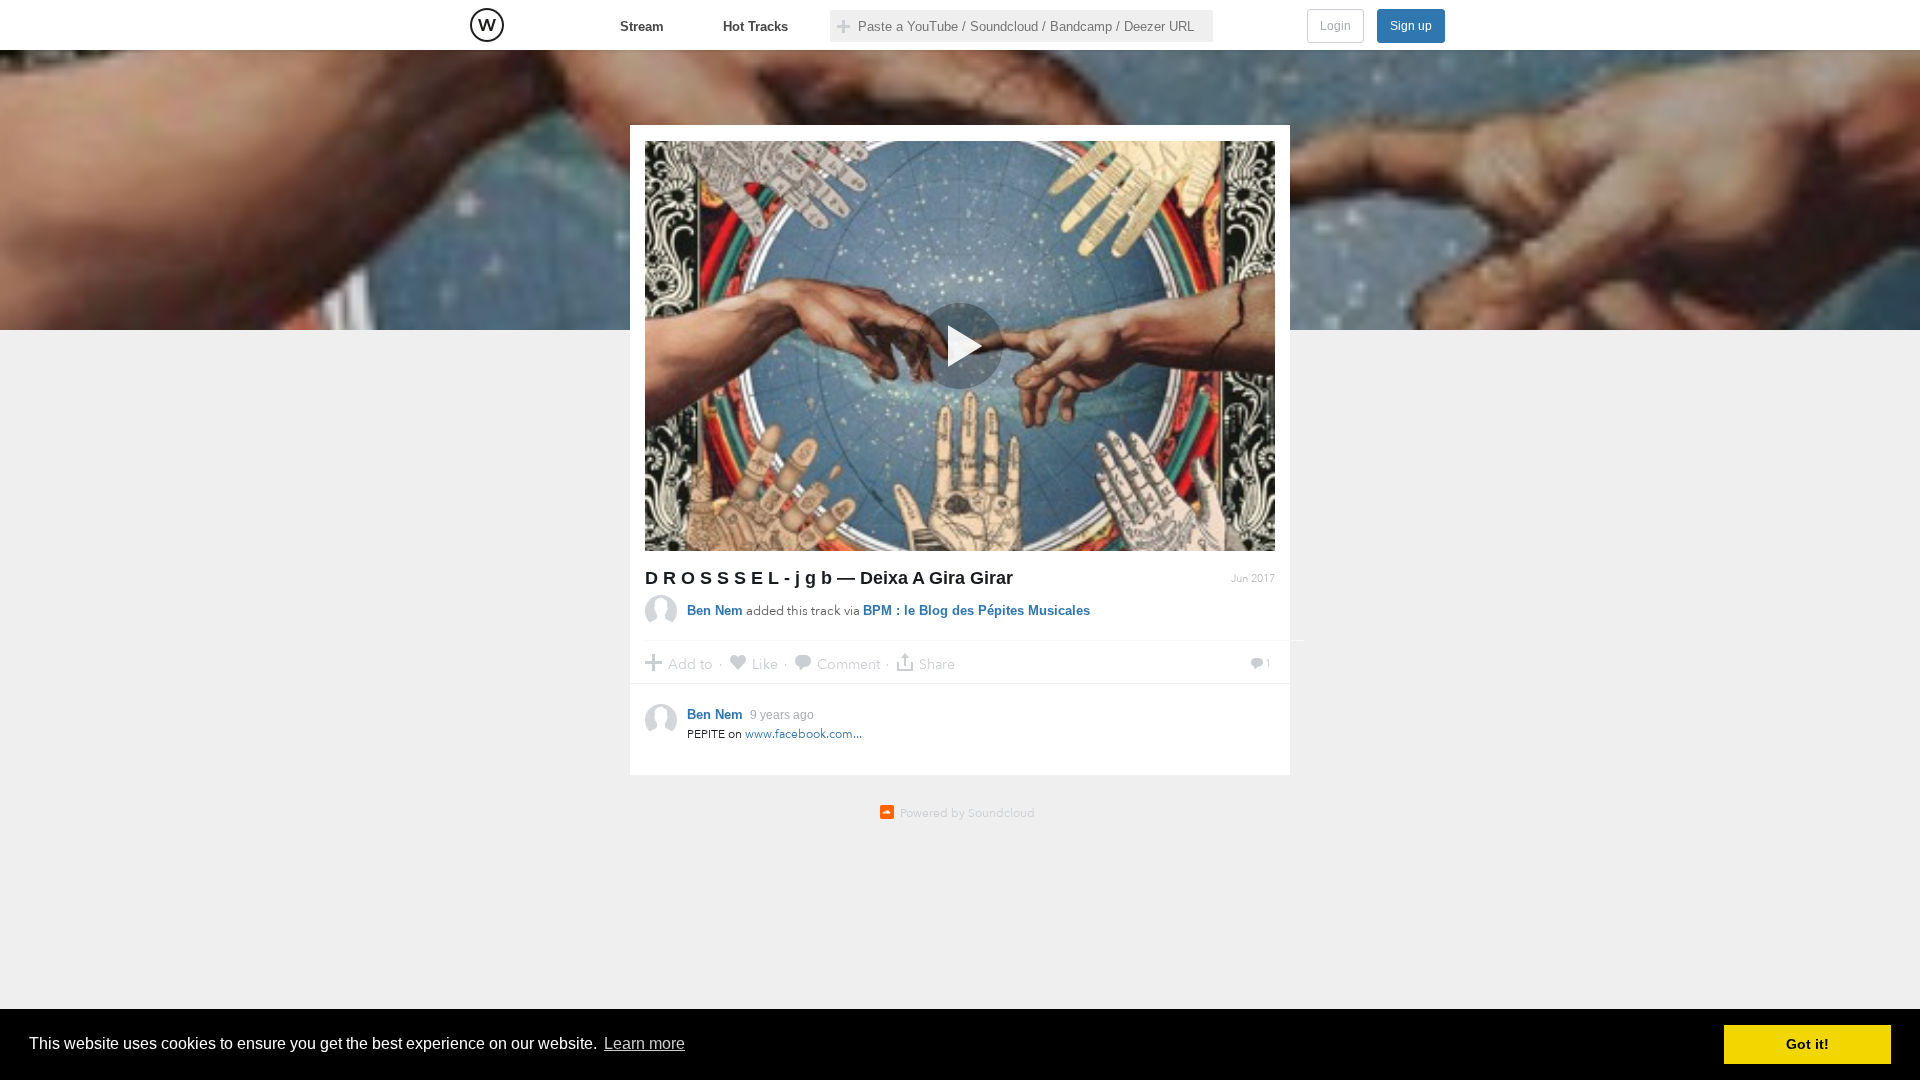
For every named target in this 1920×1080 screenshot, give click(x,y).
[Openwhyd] (487, 25)
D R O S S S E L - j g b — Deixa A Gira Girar (829, 578)
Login (1335, 26)
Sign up (1411, 26)
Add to (690, 663)
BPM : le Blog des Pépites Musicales (976, 610)
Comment (848, 663)
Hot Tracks (755, 26)
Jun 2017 (1253, 578)
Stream (642, 26)
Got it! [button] (1807, 1044)
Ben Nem (715, 610)
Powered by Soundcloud (967, 813)
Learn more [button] (644, 1043)
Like (765, 663)
